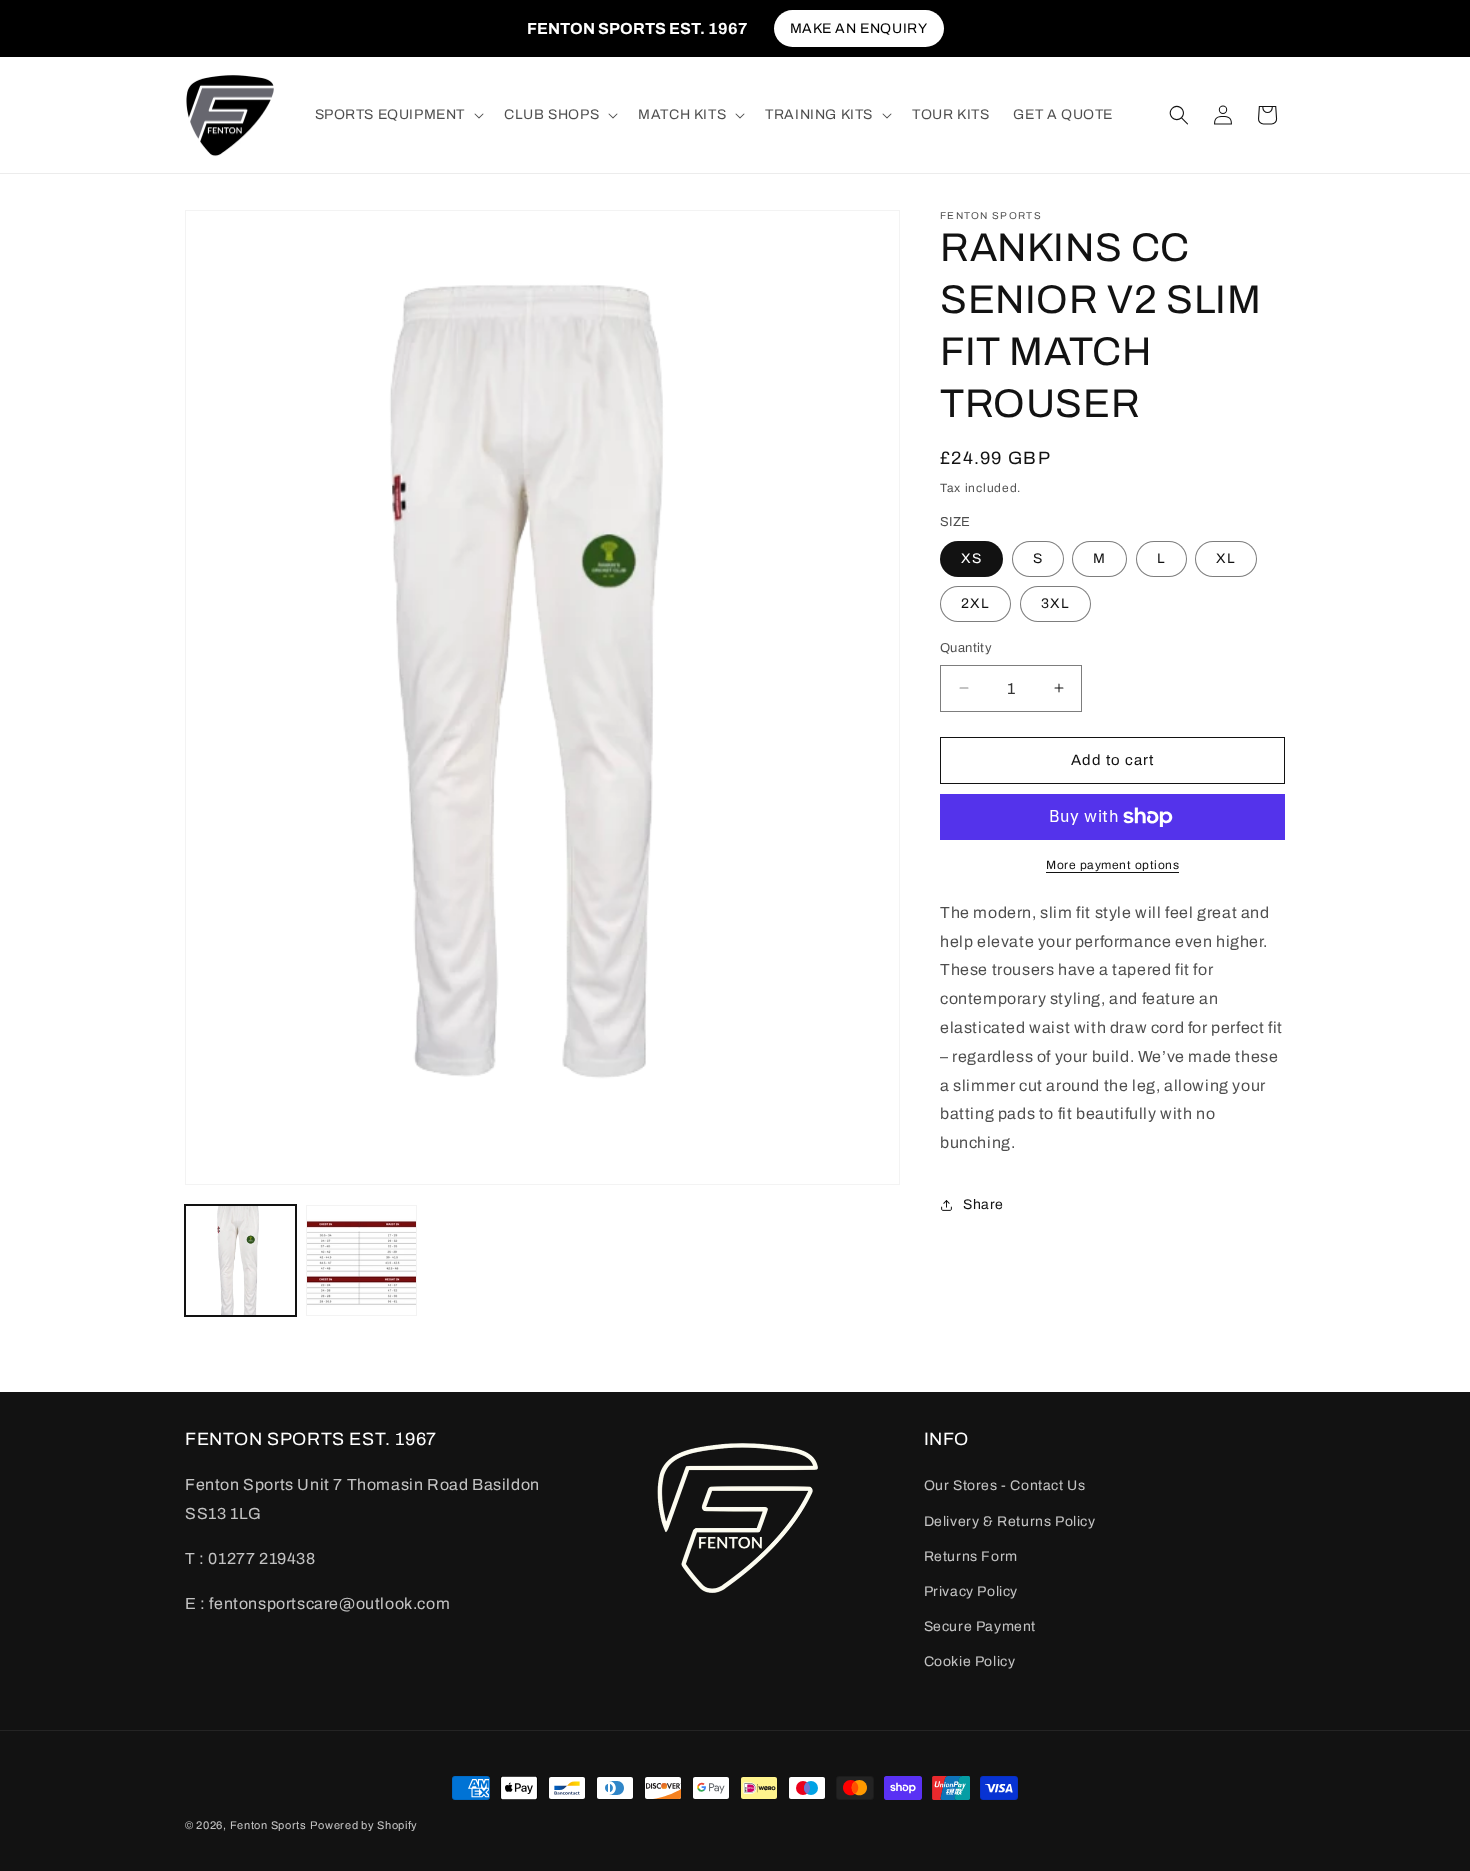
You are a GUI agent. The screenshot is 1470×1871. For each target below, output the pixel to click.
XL (1226, 558)
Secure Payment (980, 1626)
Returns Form (971, 1556)
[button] (398, 115)
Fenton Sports (268, 1825)
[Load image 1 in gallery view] (240, 1260)
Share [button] (983, 1204)
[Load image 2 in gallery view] (361, 1260)
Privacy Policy (971, 1591)
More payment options (1112, 865)
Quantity (966, 648)
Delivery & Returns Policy (1010, 1521)
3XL (1055, 603)
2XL (975, 603)
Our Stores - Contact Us (1005, 1485)
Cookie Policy (970, 1661)
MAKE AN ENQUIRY (859, 28)
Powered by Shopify (364, 1825)
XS (971, 558)
